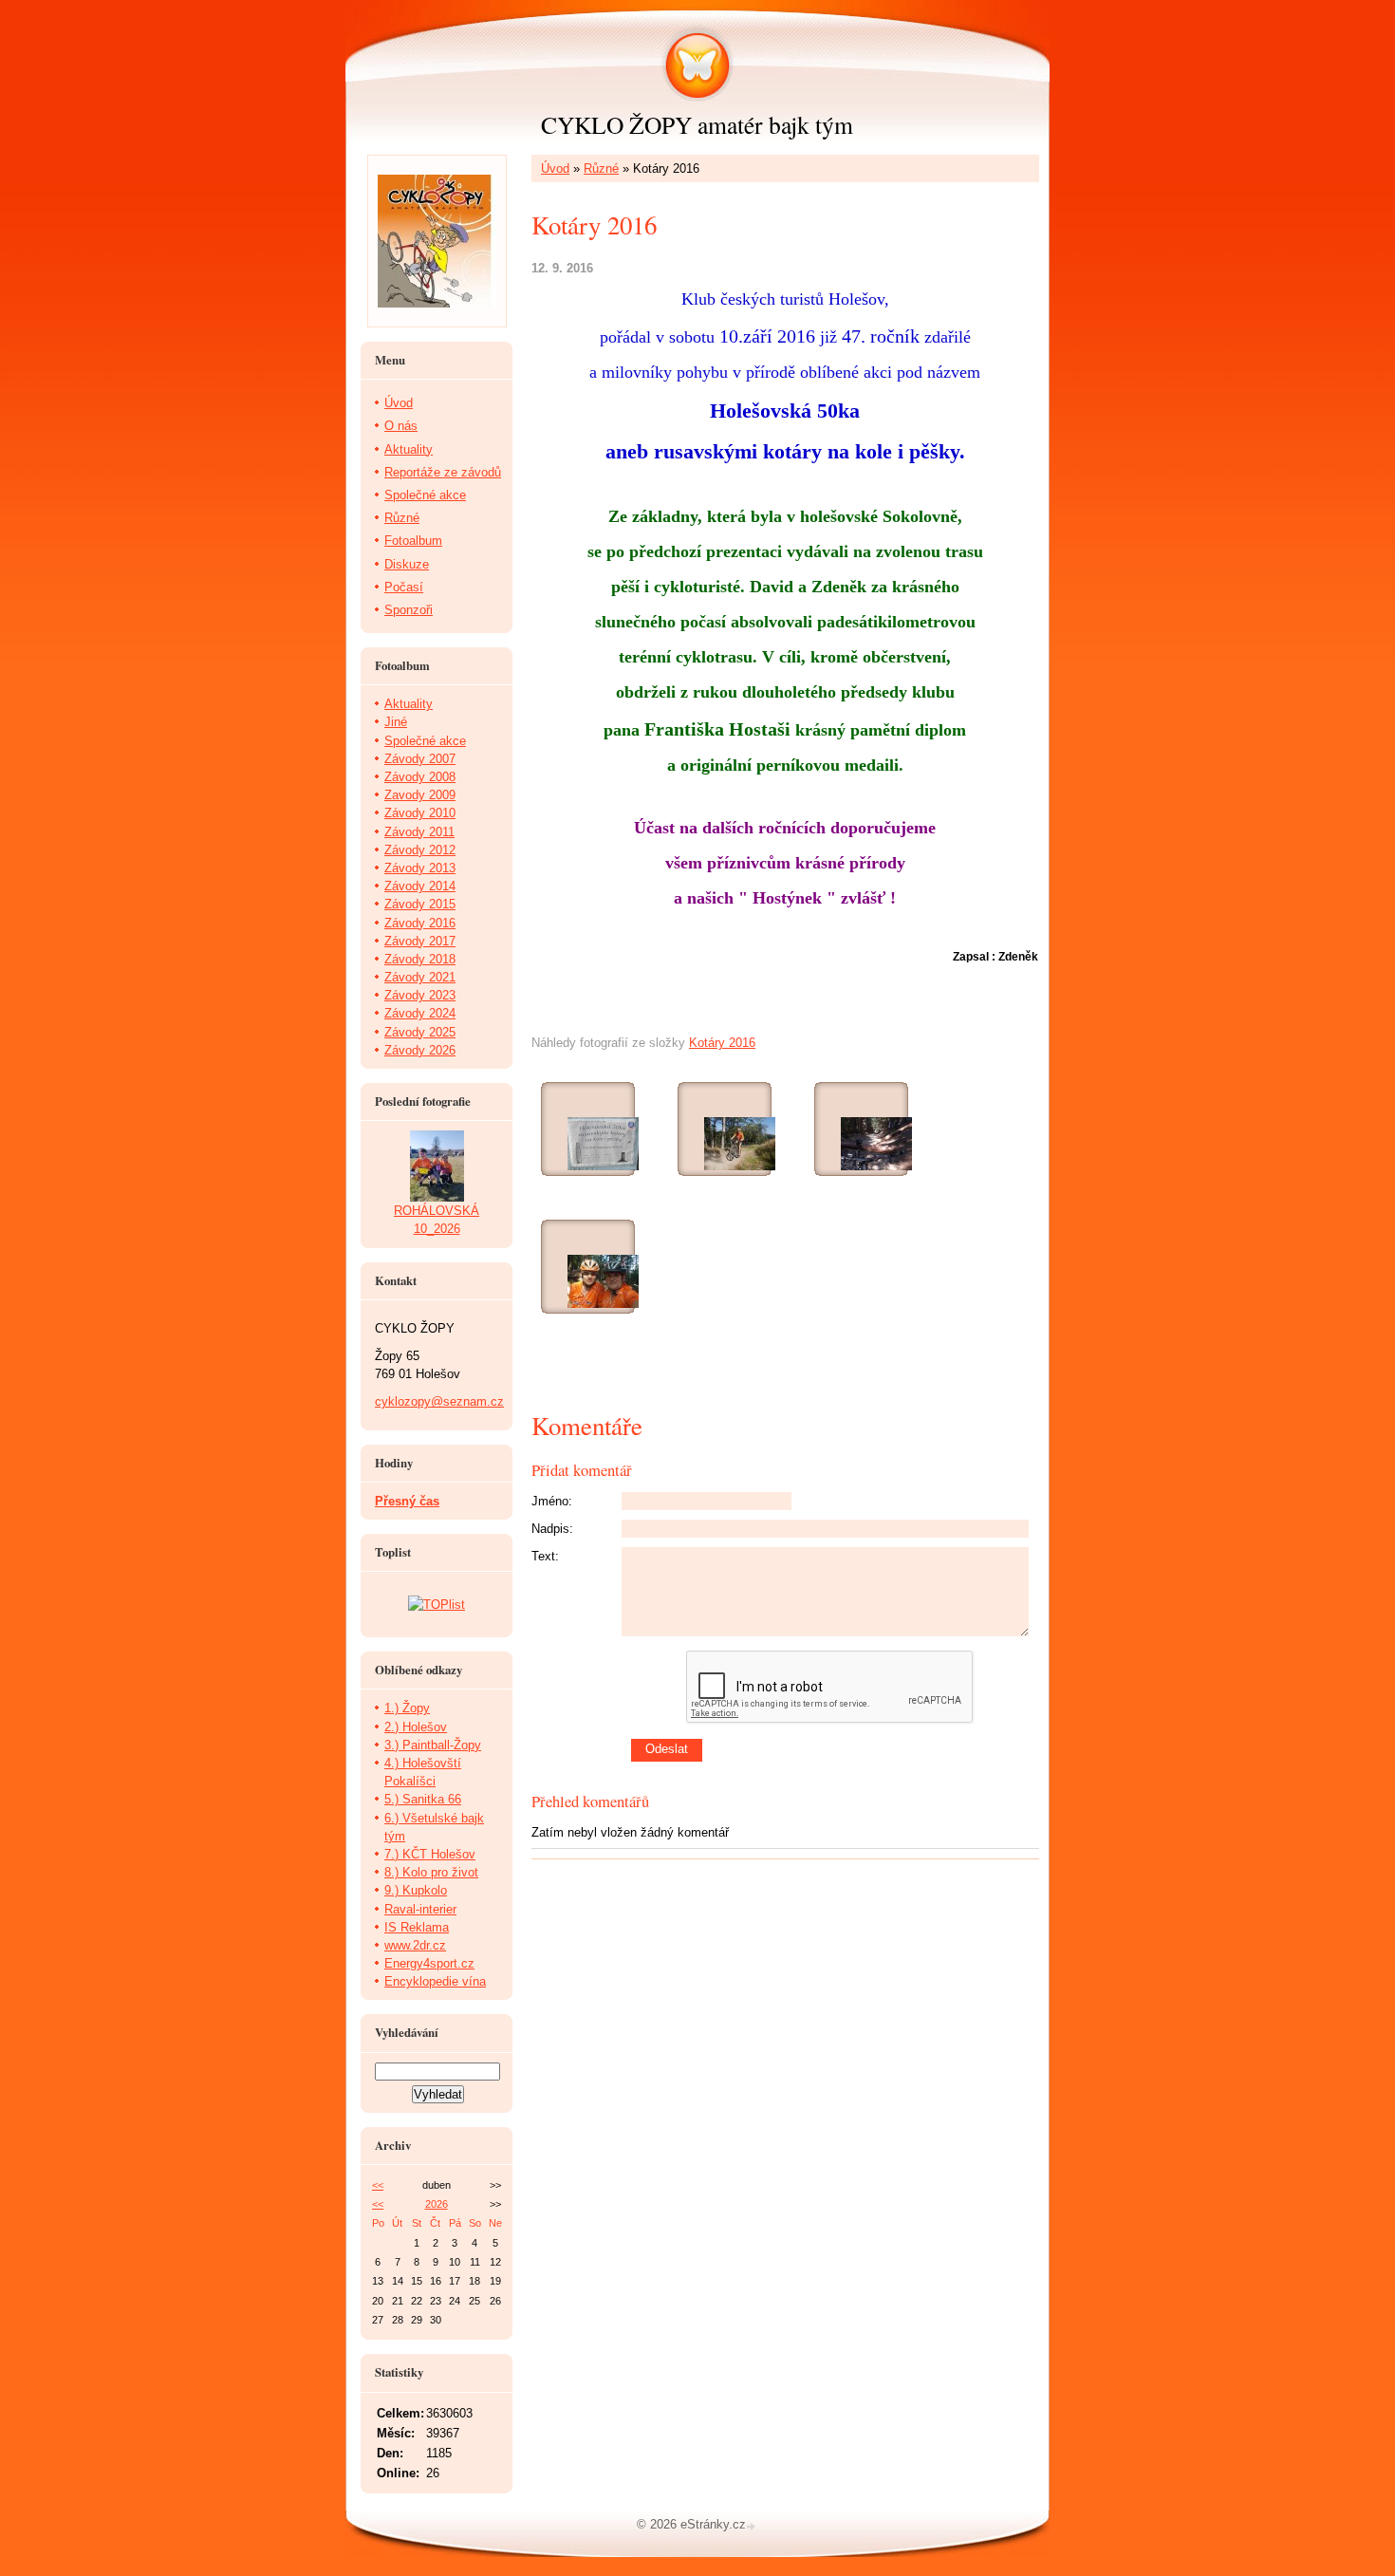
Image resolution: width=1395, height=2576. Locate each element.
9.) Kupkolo (416, 1890)
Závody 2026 (420, 1050)
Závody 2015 (420, 904)
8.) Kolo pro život (431, 1872)
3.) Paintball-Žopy (433, 1745)
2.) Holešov (416, 1727)
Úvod (555, 168)
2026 (437, 2204)
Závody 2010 (420, 813)
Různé (601, 168)
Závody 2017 (420, 941)
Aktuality (409, 449)
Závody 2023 (420, 995)
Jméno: (552, 1501)
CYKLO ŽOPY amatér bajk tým (697, 124)
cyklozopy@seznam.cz (439, 1401)
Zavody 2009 (420, 795)
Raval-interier (420, 1909)
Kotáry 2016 (722, 1043)
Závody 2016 (420, 923)
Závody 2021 (420, 977)
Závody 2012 (420, 850)
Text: (545, 1556)
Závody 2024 (420, 1013)
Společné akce (425, 495)
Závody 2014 (420, 886)
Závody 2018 (420, 959)
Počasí (404, 587)
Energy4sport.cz (429, 1963)
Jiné (396, 722)
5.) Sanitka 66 (423, 1799)
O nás (401, 426)
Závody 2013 (420, 868)
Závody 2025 (420, 1032)
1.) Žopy (407, 1708)
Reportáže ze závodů (443, 472)
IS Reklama (417, 1927)
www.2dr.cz (415, 1945)
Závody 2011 (419, 832)
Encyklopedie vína (435, 1981)
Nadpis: (552, 1529)
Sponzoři (409, 610)
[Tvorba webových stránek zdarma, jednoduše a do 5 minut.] (753, 2526)
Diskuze (407, 564)
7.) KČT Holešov (430, 1854)
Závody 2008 (420, 777)
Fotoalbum (413, 541)
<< (378, 2185)
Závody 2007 (420, 759)
